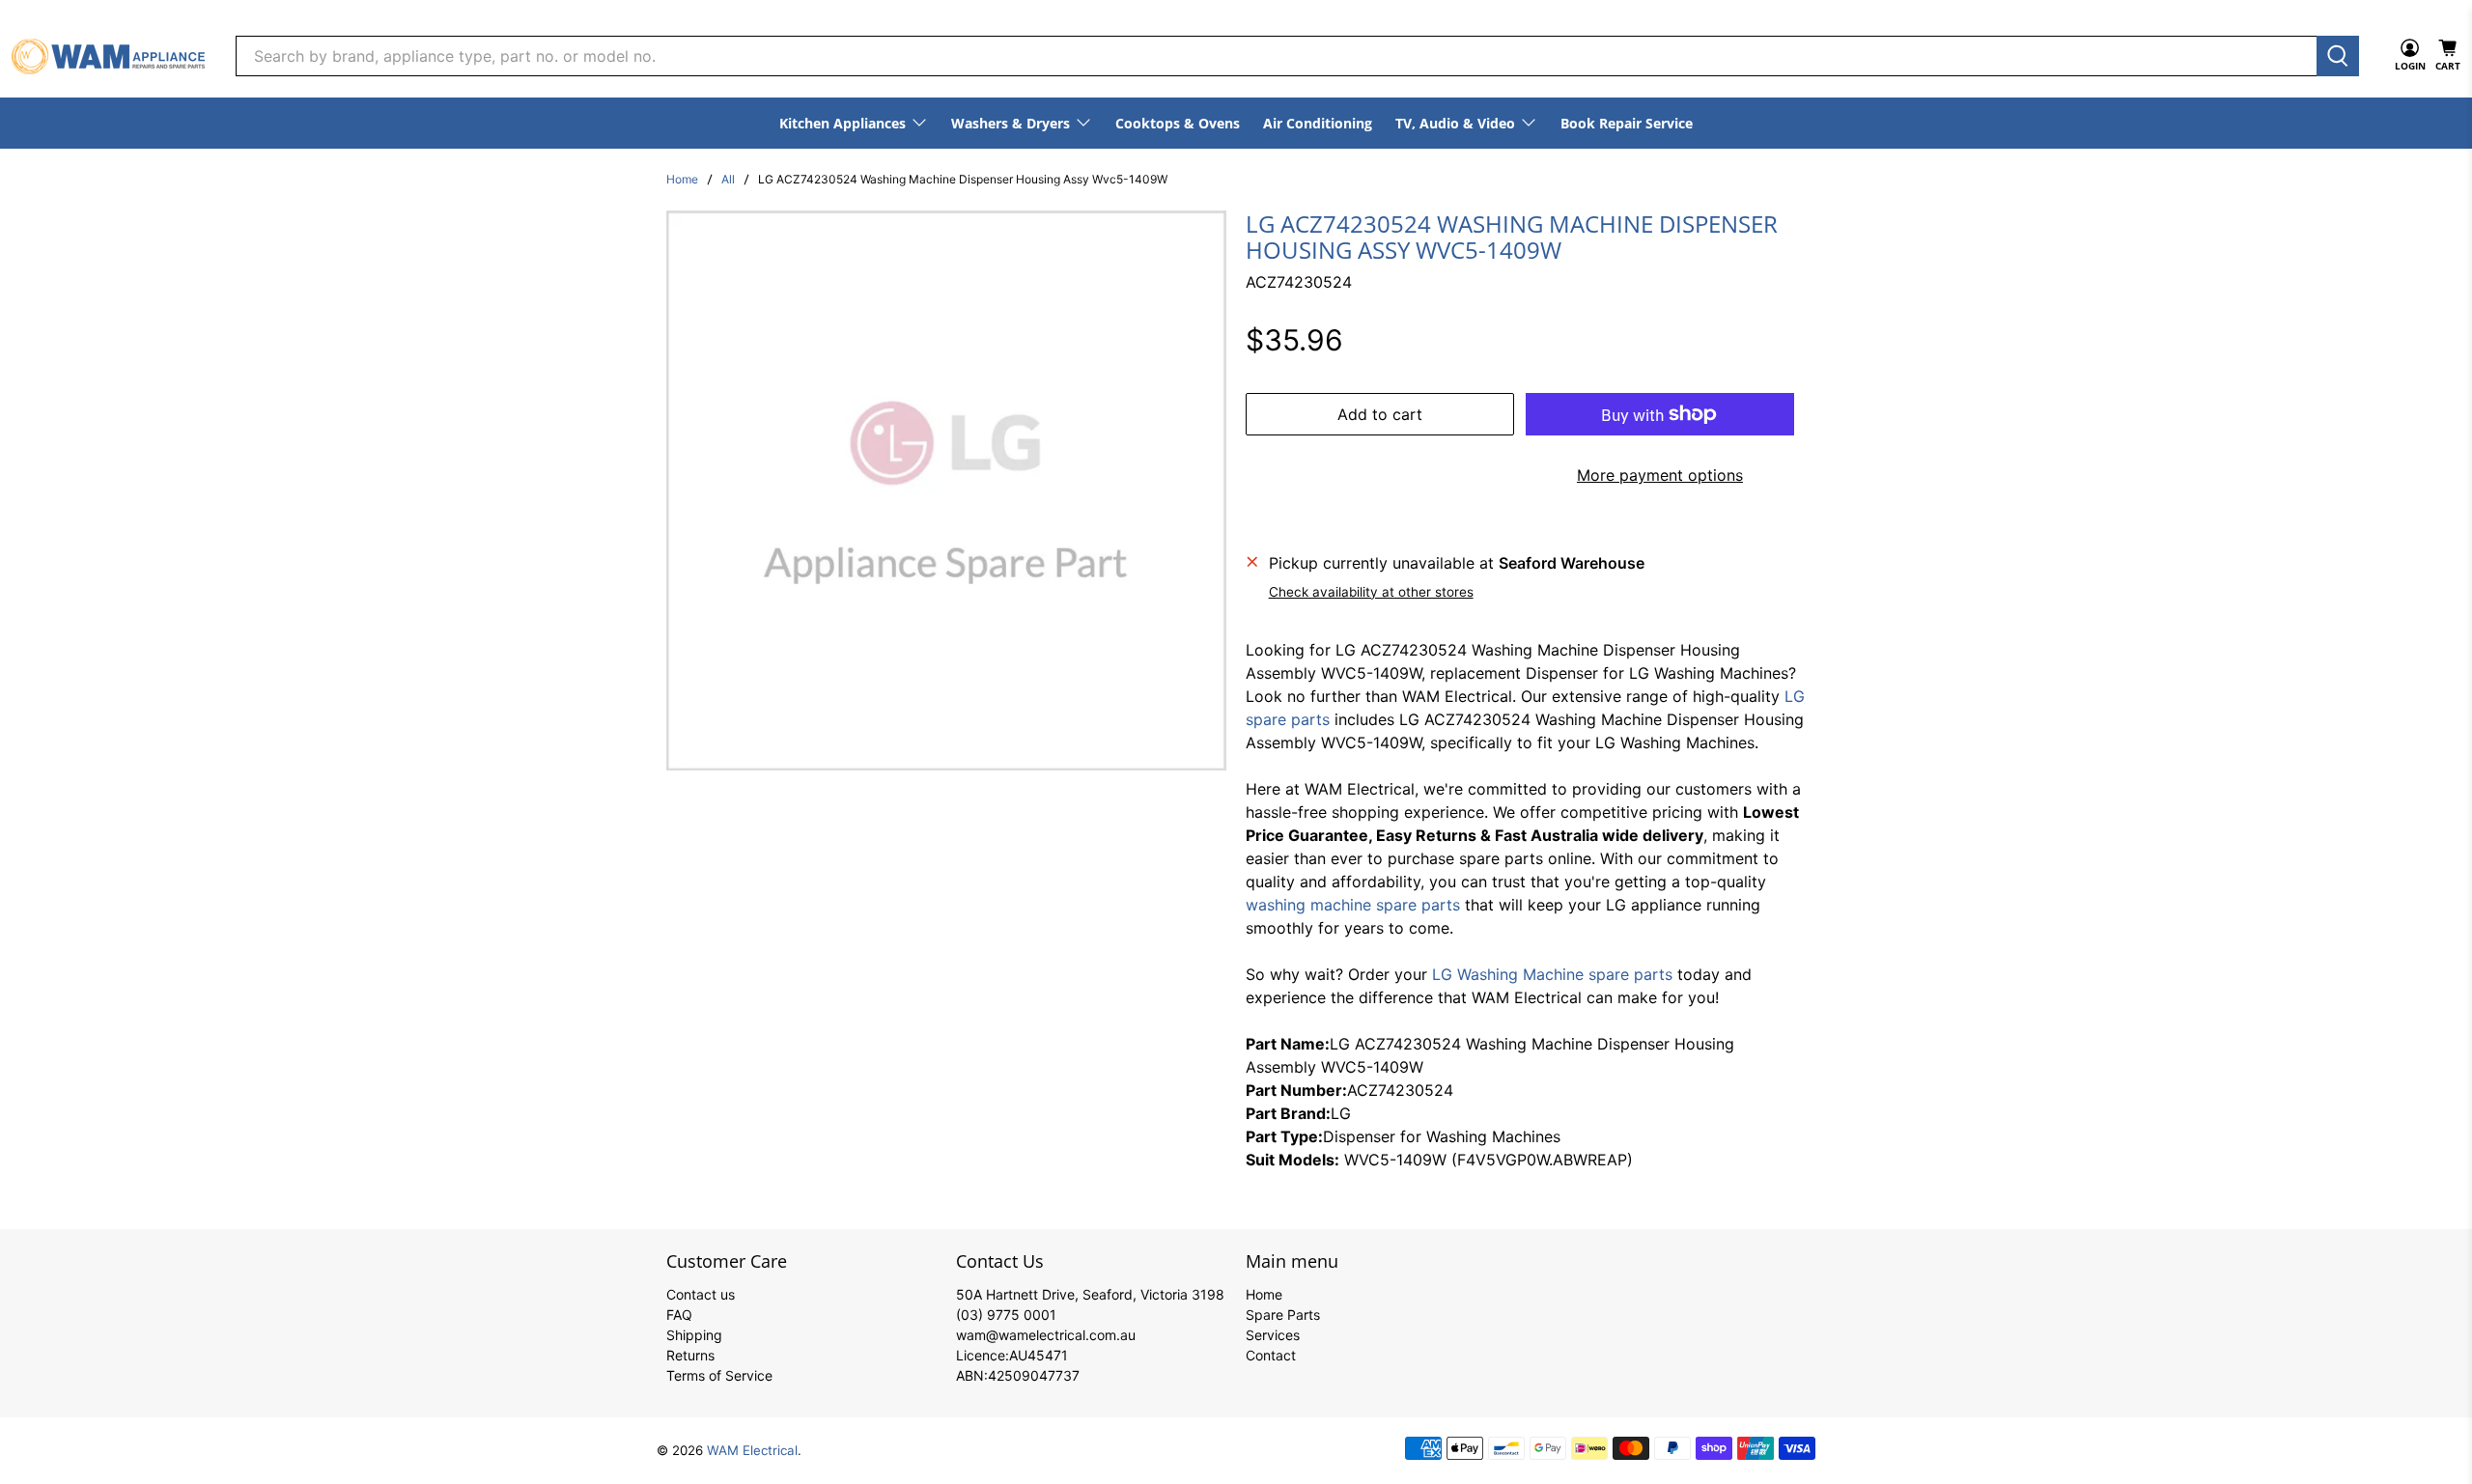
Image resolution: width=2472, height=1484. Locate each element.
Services (1273, 1335)
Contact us (701, 1294)
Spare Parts (1283, 1315)
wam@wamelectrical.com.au (1046, 1335)
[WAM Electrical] (108, 56)
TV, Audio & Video (1455, 123)
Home (682, 180)
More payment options (1660, 475)
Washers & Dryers (1011, 123)
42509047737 (1034, 1375)
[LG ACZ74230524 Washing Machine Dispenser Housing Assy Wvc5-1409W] (946, 490)
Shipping (694, 1335)
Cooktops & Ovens (1178, 123)
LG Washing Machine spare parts (1552, 974)
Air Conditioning (1318, 123)
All (728, 180)
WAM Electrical (752, 1450)
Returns (690, 1355)
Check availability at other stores (1371, 592)
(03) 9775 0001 (1006, 1315)
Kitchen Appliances (843, 123)
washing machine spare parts (1353, 905)
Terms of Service (719, 1375)
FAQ (679, 1315)
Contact (1271, 1355)
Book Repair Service (1627, 123)
